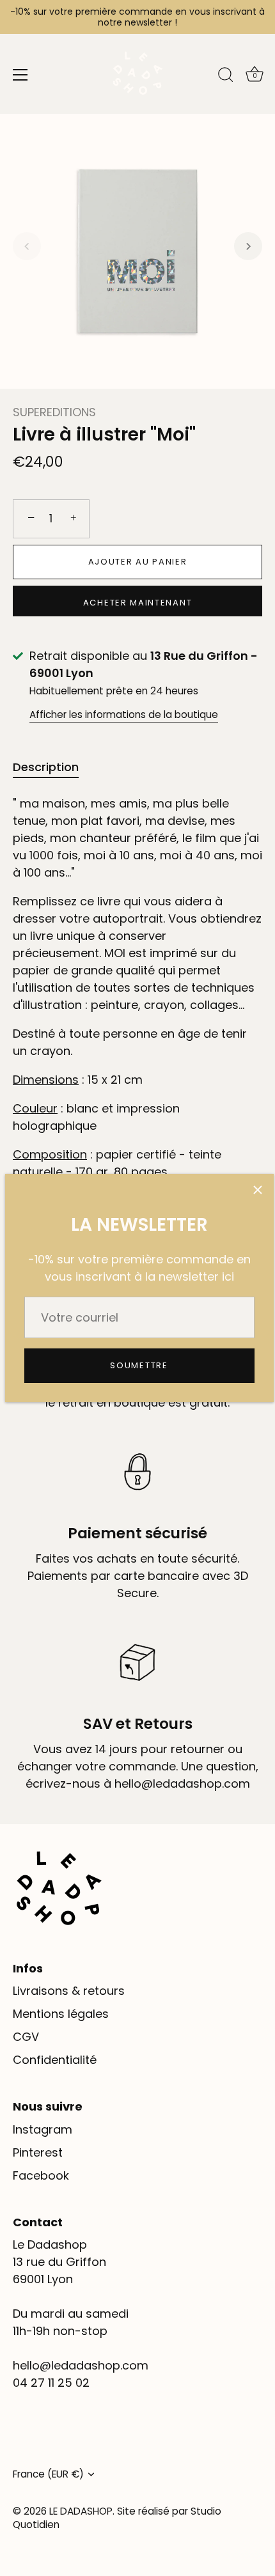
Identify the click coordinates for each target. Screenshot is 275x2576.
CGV (26, 2037)
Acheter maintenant (137, 603)
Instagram (43, 2129)
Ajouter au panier (138, 562)
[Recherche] (226, 77)
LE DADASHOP (81, 2511)
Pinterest (38, 2152)
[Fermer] (258, 1190)
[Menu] (20, 75)
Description (46, 767)
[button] (27, 246)
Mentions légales (61, 2014)
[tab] (52, 767)
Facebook (41, 2175)
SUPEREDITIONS (54, 412)
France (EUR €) (48, 2474)
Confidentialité (55, 2060)
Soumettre (139, 1365)
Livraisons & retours (69, 1991)
